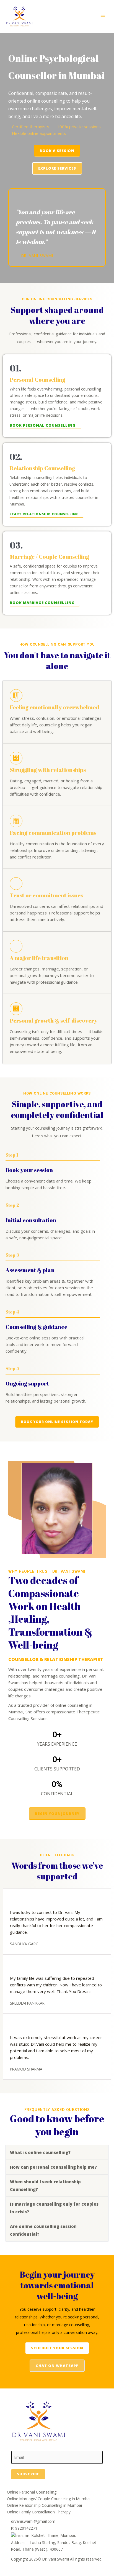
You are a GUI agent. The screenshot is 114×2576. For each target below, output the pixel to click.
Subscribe (28, 2474)
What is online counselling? (40, 2152)
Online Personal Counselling (32, 2492)
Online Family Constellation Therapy (39, 2512)
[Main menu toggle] (103, 17)
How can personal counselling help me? (53, 2167)
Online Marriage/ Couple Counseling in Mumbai (49, 2499)
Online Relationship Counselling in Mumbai (44, 2505)
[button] (57, 2152)
